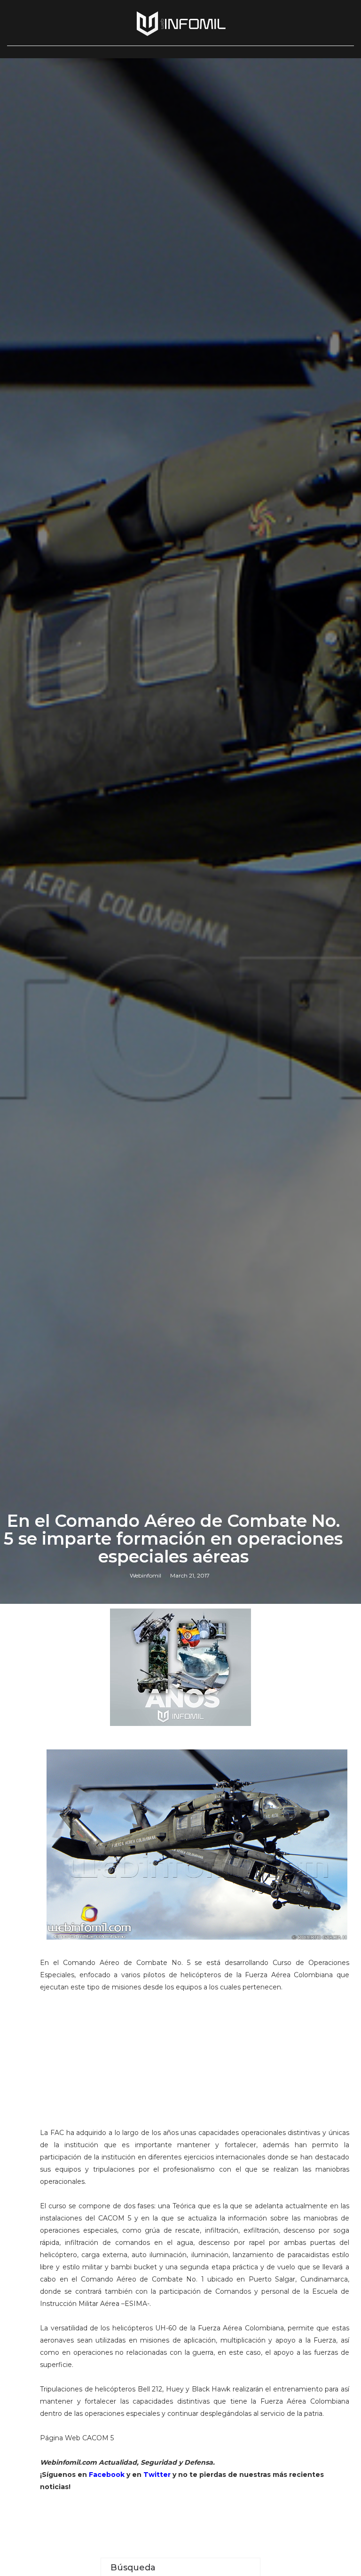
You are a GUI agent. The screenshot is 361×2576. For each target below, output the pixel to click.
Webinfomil (145, 1575)
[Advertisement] (195, 2064)
